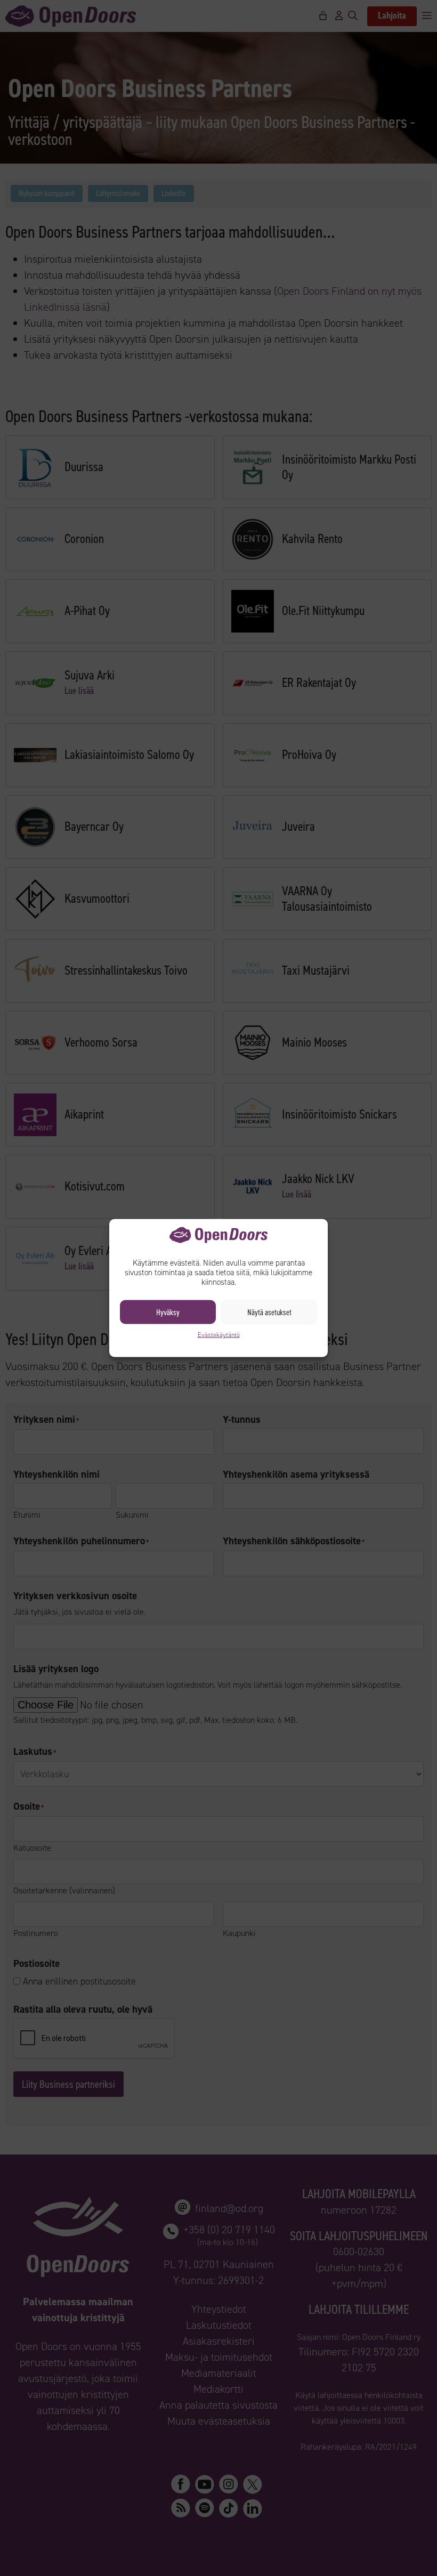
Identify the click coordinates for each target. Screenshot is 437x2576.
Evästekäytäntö (219, 1335)
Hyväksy (168, 1312)
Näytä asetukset (269, 1312)
